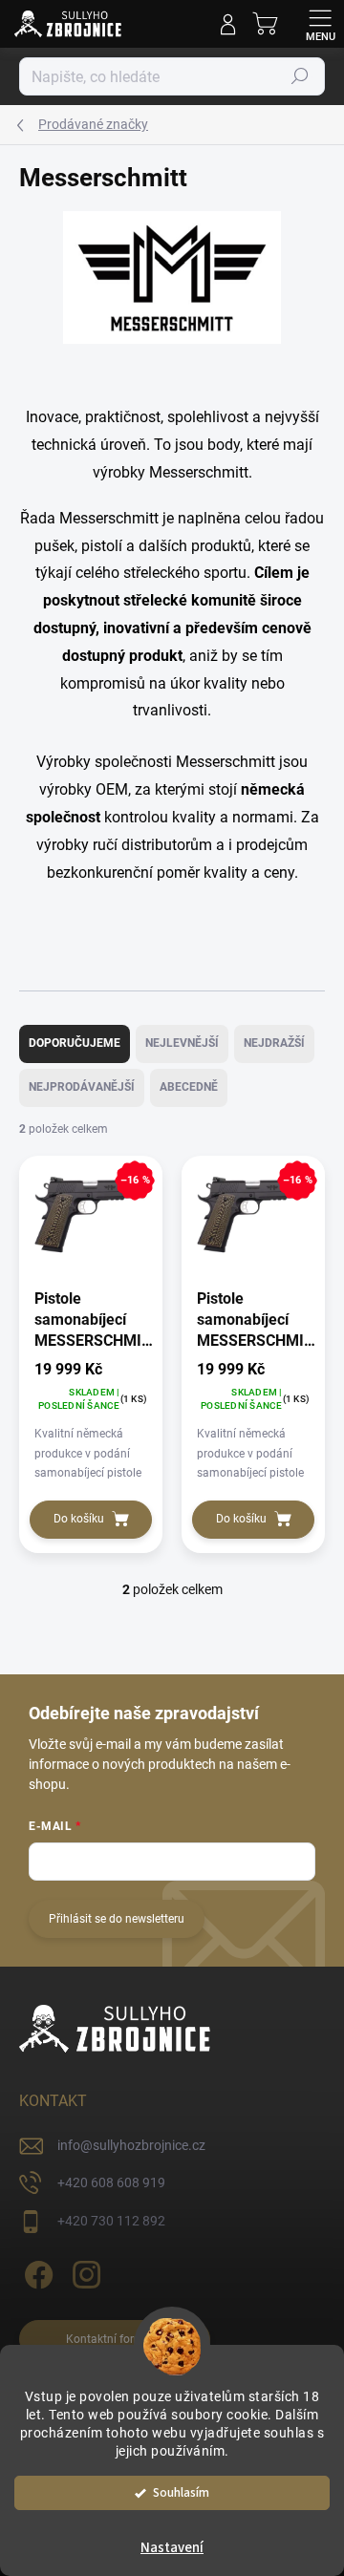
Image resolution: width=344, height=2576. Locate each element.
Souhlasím (181, 2492)
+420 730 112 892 (111, 2221)
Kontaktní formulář (115, 2339)
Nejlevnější (182, 1043)
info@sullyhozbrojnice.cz (131, 2145)
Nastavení (172, 2548)
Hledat (300, 76)
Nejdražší (274, 1043)
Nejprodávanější (82, 1087)
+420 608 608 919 (111, 2182)
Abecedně (189, 1087)
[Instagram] (84, 2272)
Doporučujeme (75, 1043)
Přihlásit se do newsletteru (117, 1919)
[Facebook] (36, 2272)
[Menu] (320, 24)
